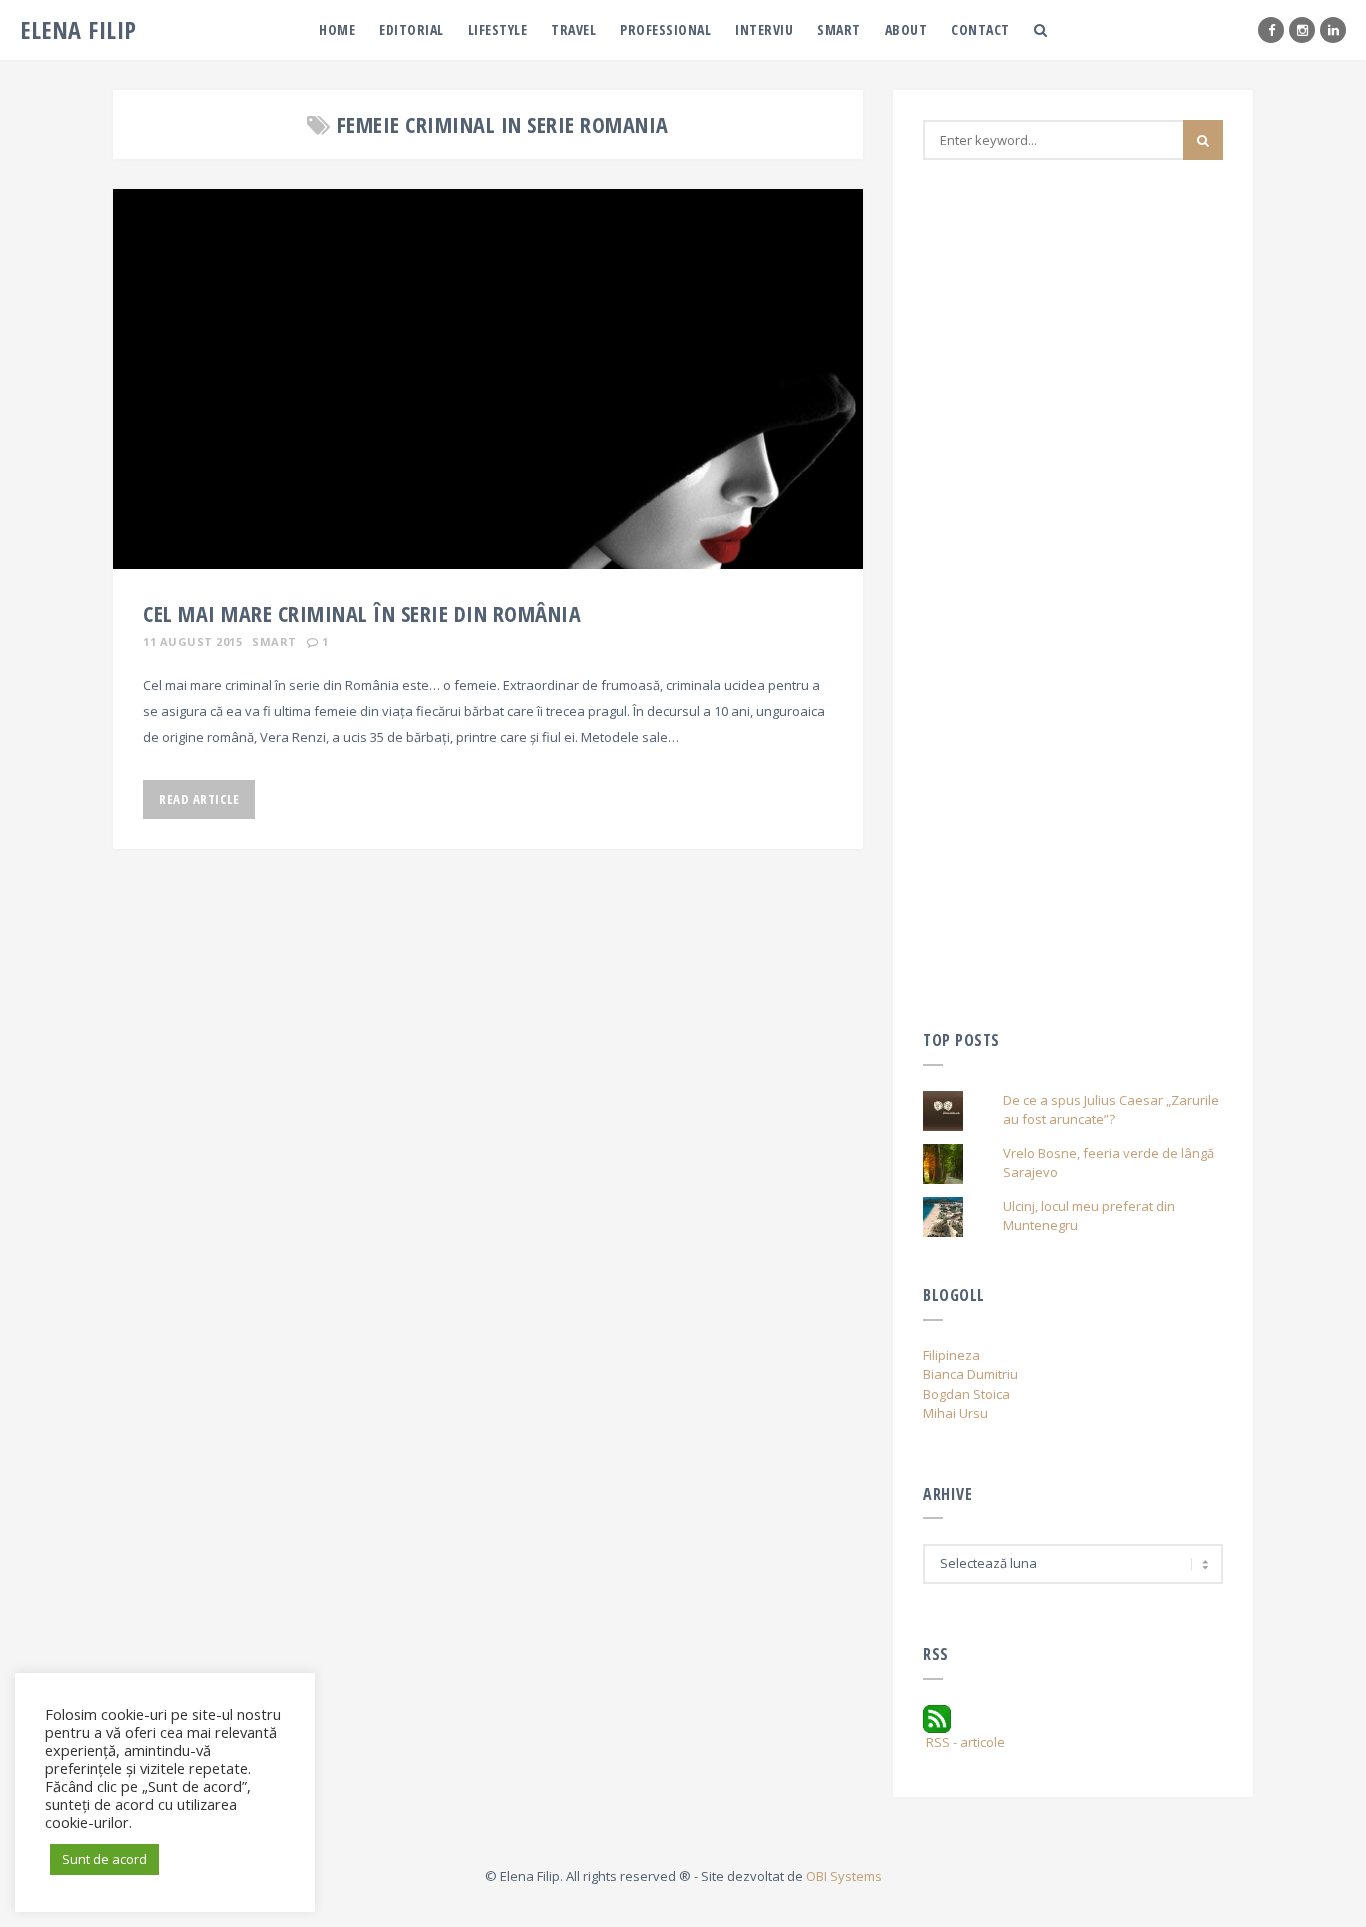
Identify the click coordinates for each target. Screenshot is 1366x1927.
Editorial (411, 29)
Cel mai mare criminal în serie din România (362, 613)
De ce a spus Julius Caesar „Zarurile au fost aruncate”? (1111, 1110)
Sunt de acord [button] (104, 1859)
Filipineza (951, 1355)
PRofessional (665, 29)
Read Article (199, 799)
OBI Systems (844, 1876)
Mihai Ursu (955, 1413)
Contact (980, 29)
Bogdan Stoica (966, 1394)
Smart (839, 29)
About (906, 29)
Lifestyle (498, 29)
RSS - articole (964, 1742)
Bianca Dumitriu (970, 1374)
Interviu (764, 29)
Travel (573, 29)
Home (337, 29)
